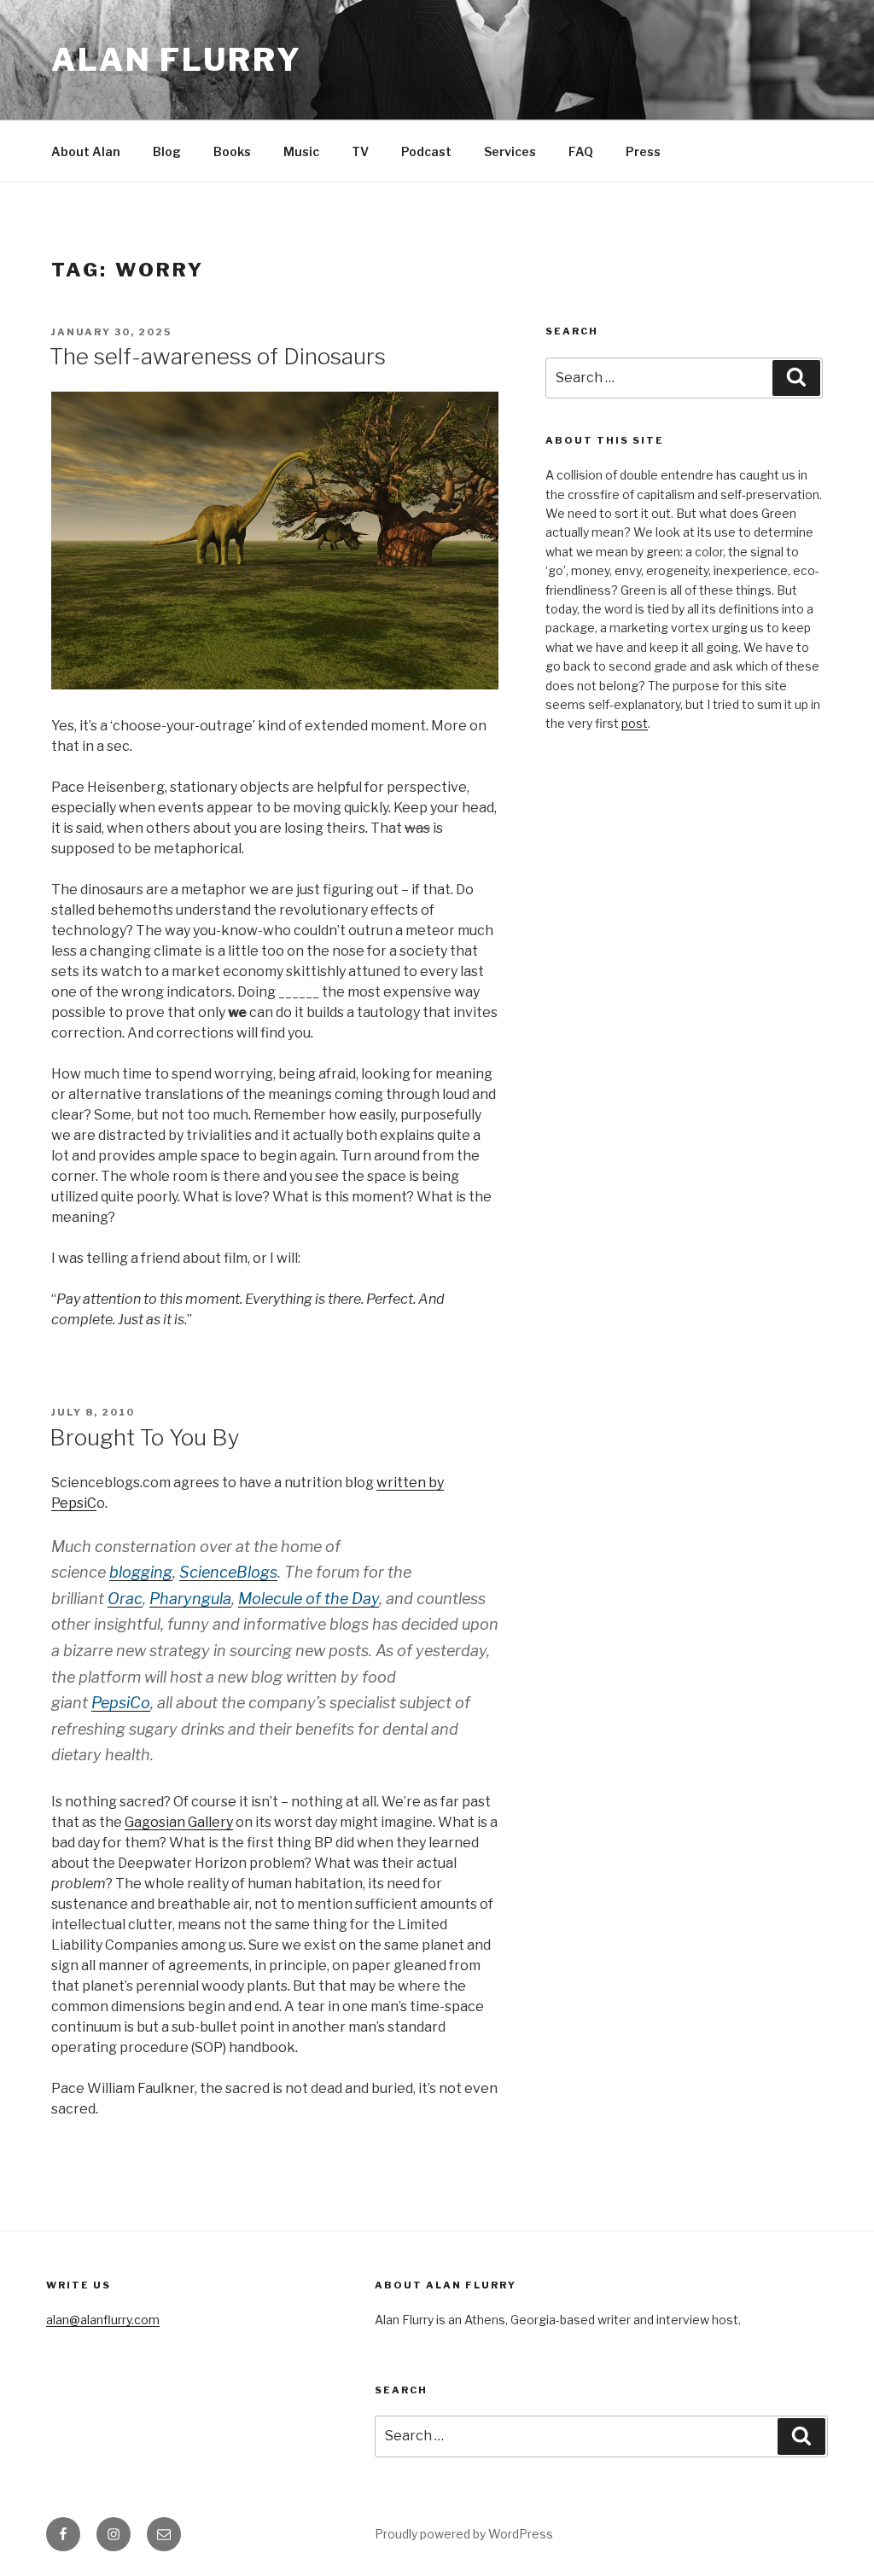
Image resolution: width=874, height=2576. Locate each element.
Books (232, 151)
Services (510, 151)
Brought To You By (145, 1437)
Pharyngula (190, 1599)
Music (301, 151)
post (635, 723)
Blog (167, 151)
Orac (125, 1599)
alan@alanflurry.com (103, 2320)
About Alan (86, 151)
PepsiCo (121, 1703)
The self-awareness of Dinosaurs (218, 356)
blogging (141, 1572)
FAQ (581, 151)
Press (643, 151)
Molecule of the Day (309, 1599)
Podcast (426, 151)
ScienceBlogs (228, 1572)
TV (360, 151)
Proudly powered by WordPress (464, 2534)
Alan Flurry (177, 60)
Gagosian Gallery (179, 1822)
